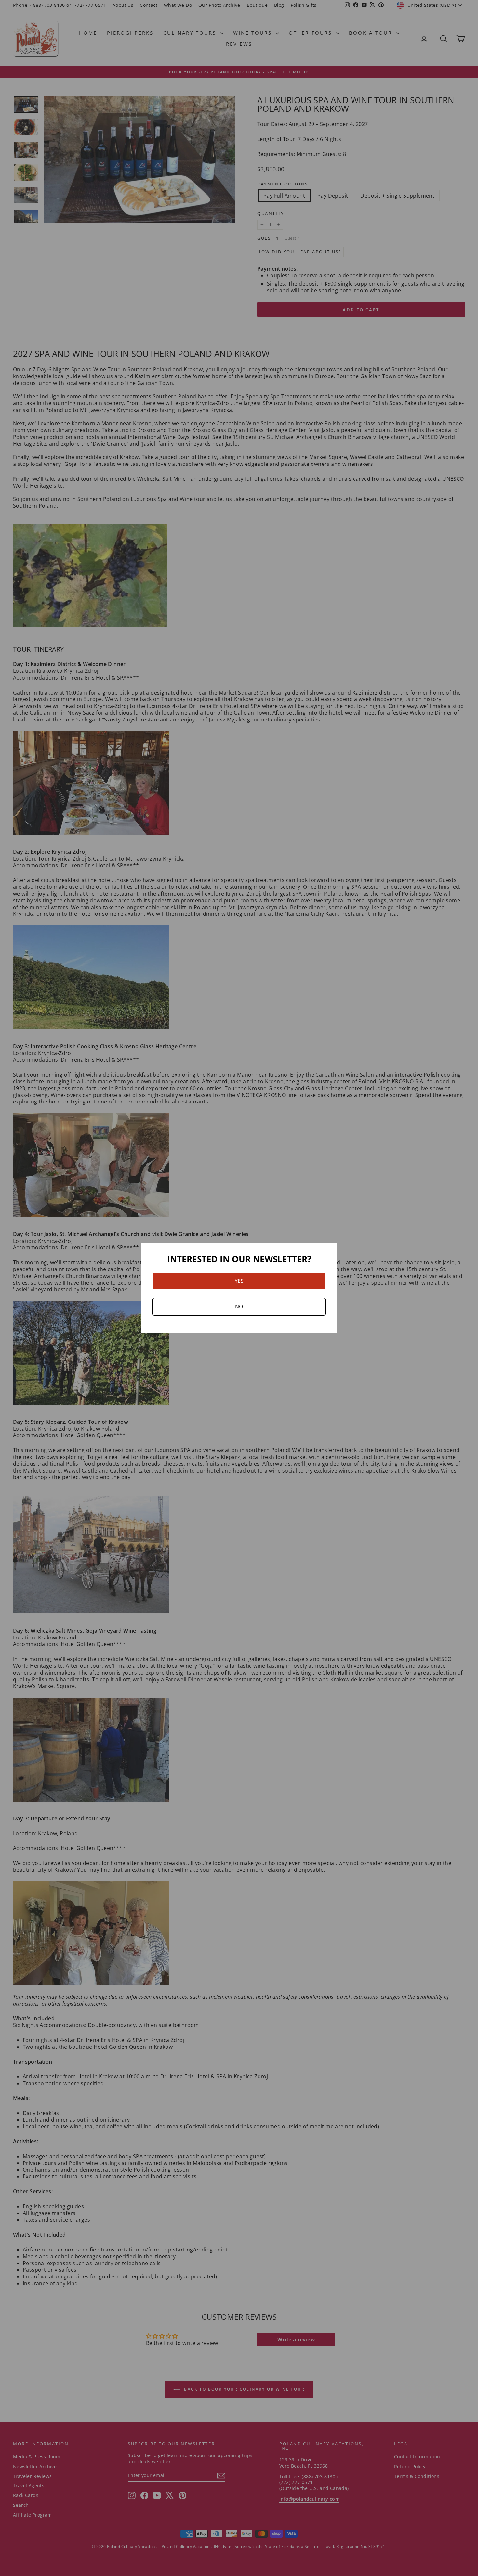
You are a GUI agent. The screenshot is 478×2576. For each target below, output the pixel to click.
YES (239, 1281)
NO (239, 1307)
